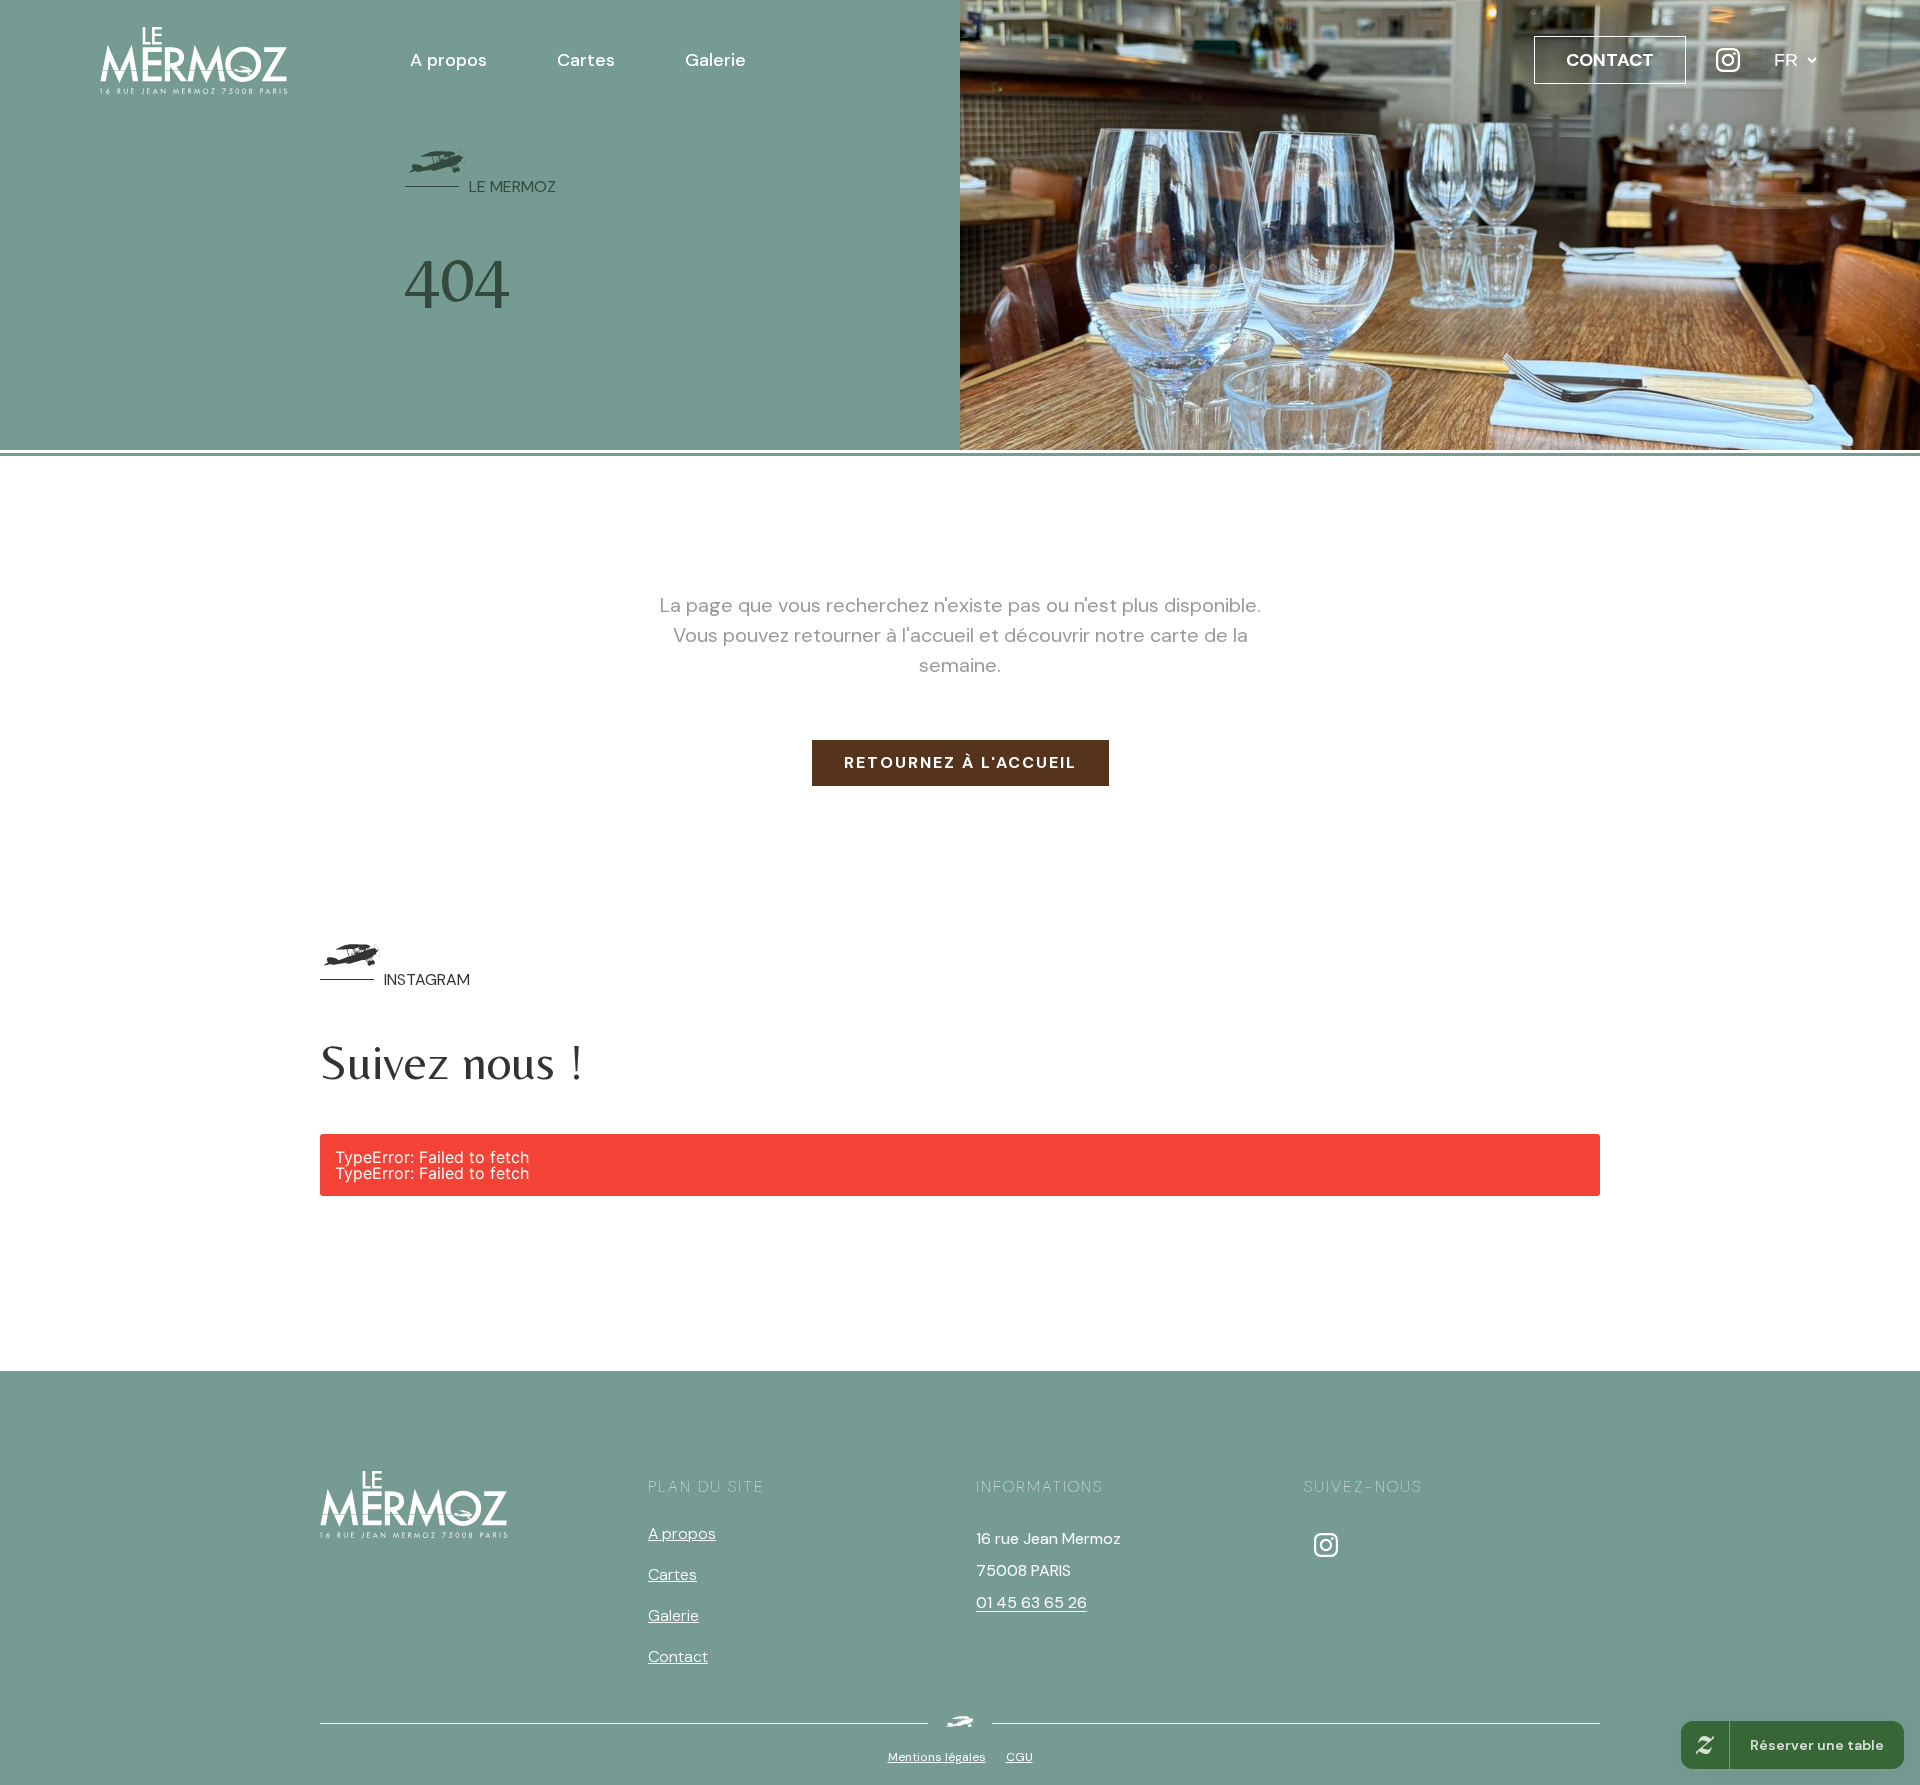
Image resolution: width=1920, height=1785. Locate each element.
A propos (448, 60)
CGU (1019, 1757)
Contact (678, 1656)
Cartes (586, 60)
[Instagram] (1728, 60)
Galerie (715, 60)
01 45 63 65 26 (1031, 1602)
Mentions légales (937, 1757)
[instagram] (1326, 1545)
